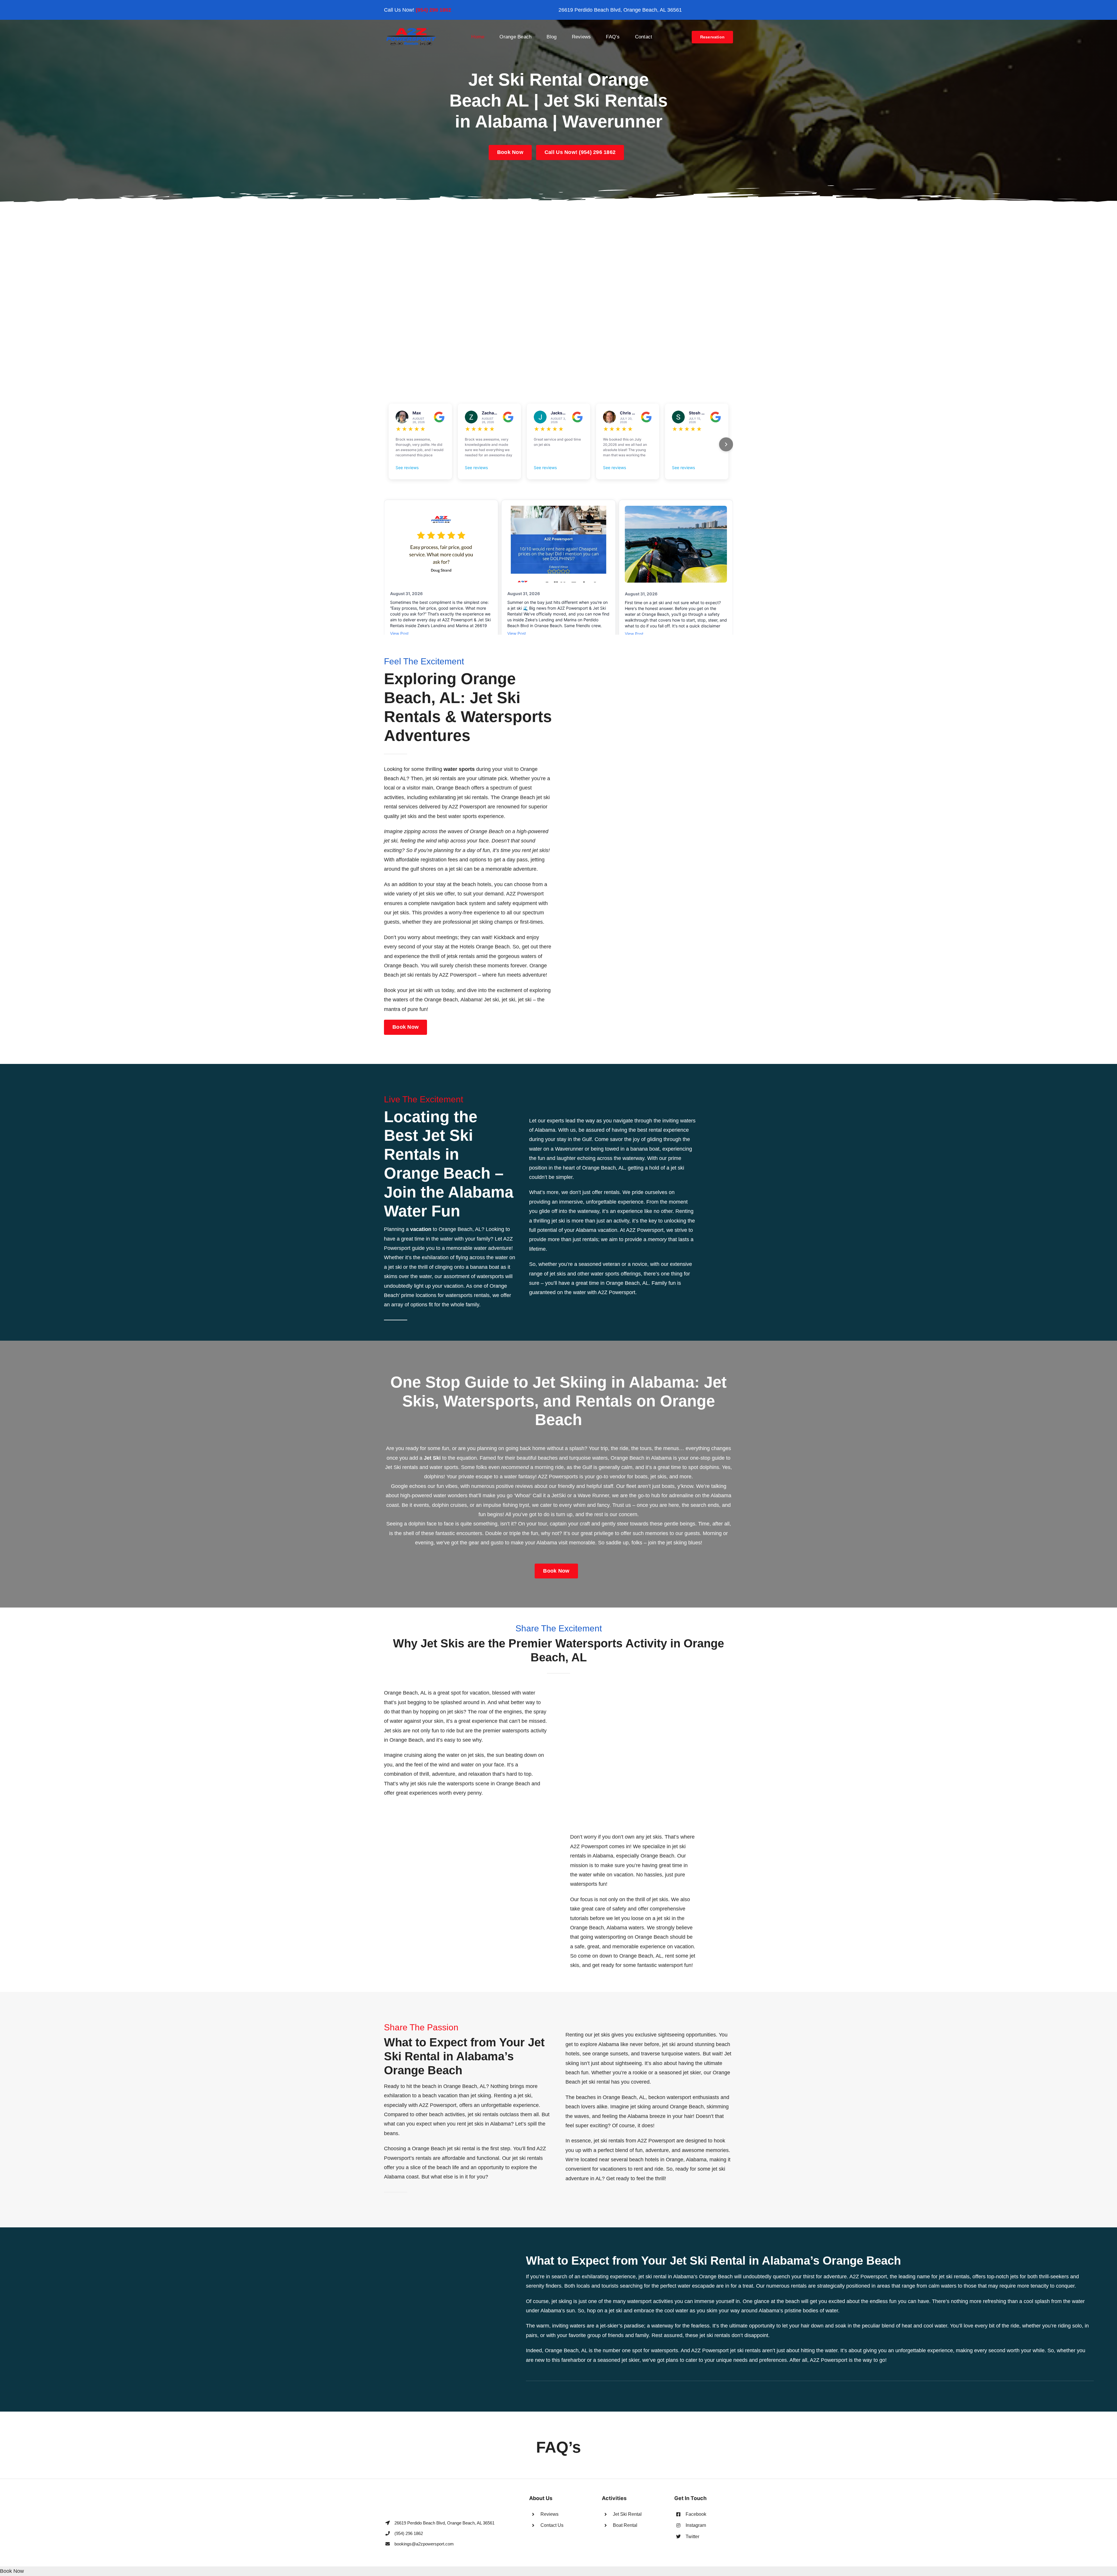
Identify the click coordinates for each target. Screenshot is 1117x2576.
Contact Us (552, 2525)
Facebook (696, 2514)
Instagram (696, 2525)
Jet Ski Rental (627, 2514)
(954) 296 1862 (433, 10)
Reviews (549, 2514)
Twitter (692, 2537)
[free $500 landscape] (558, 213)
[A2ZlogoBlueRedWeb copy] (411, 30)
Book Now (12, 2571)
